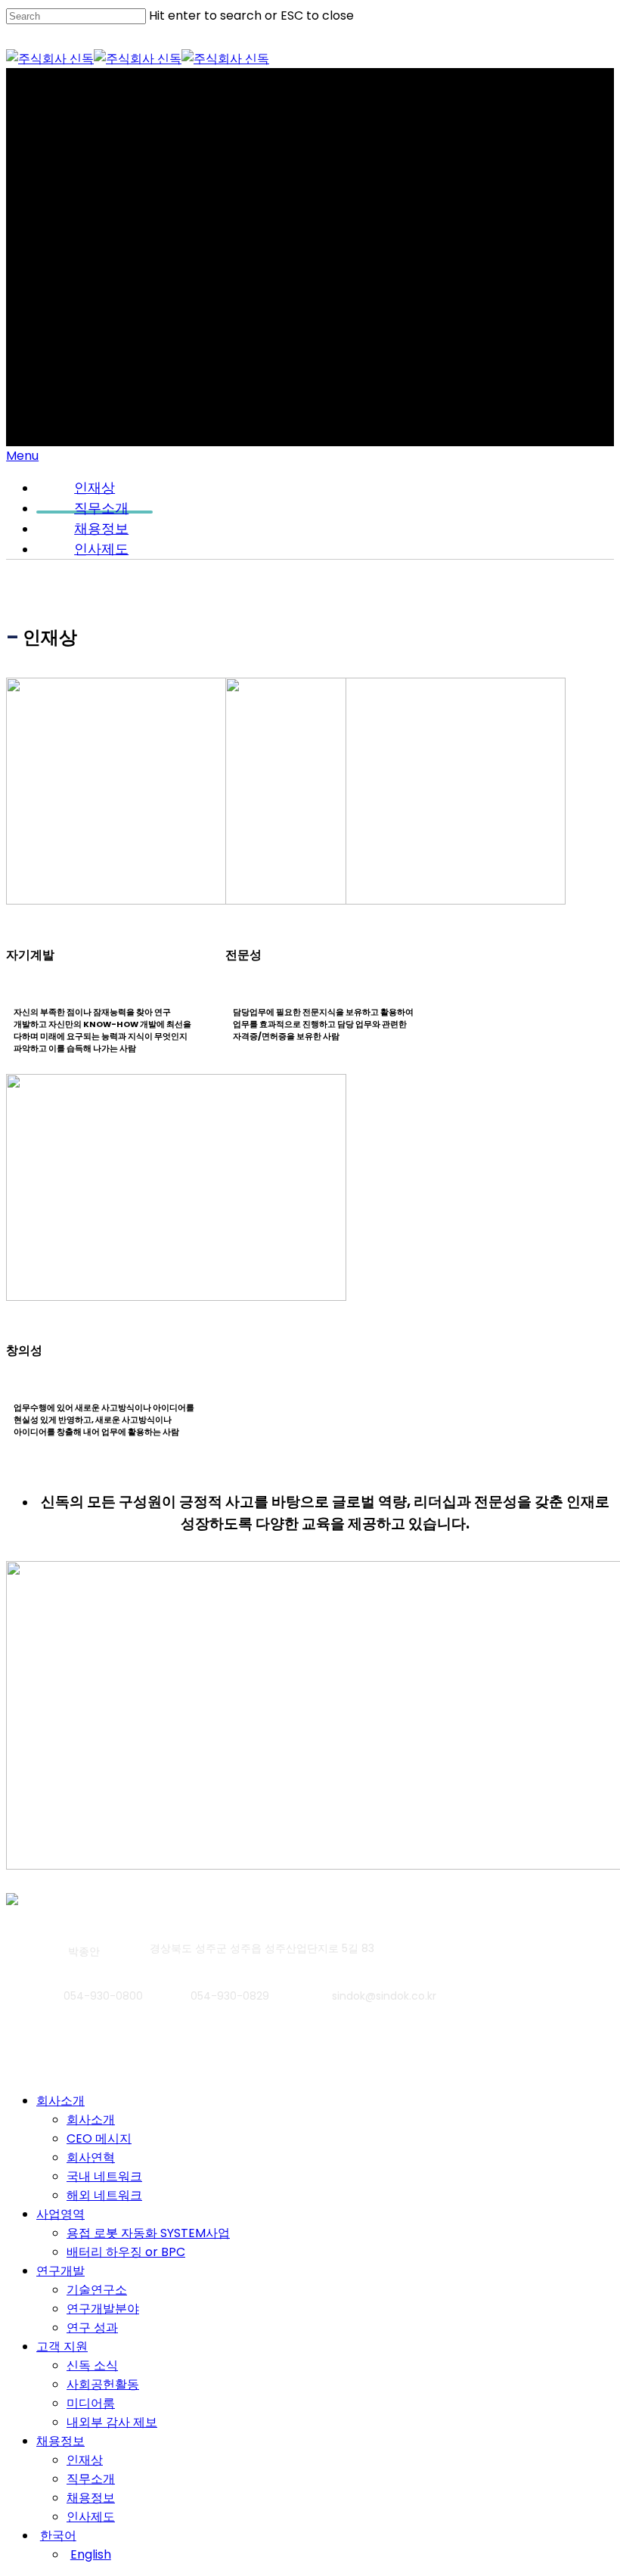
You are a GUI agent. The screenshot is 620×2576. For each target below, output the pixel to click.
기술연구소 (97, 2290)
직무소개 (91, 2479)
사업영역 (60, 2214)
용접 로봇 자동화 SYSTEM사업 (148, 2233)
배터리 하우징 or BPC (126, 2252)
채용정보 (60, 2441)
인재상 (85, 2460)
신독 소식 (92, 2365)
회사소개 (60, 2101)
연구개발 (60, 2271)
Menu (22, 456)
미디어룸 (91, 2403)
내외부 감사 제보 (112, 2422)
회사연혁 (91, 2157)
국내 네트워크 (104, 2176)
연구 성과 (92, 2328)
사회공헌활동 (103, 2384)
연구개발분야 (103, 2309)
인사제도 (101, 549)
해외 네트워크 (104, 2195)
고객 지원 (62, 2346)
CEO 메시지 (99, 2138)
